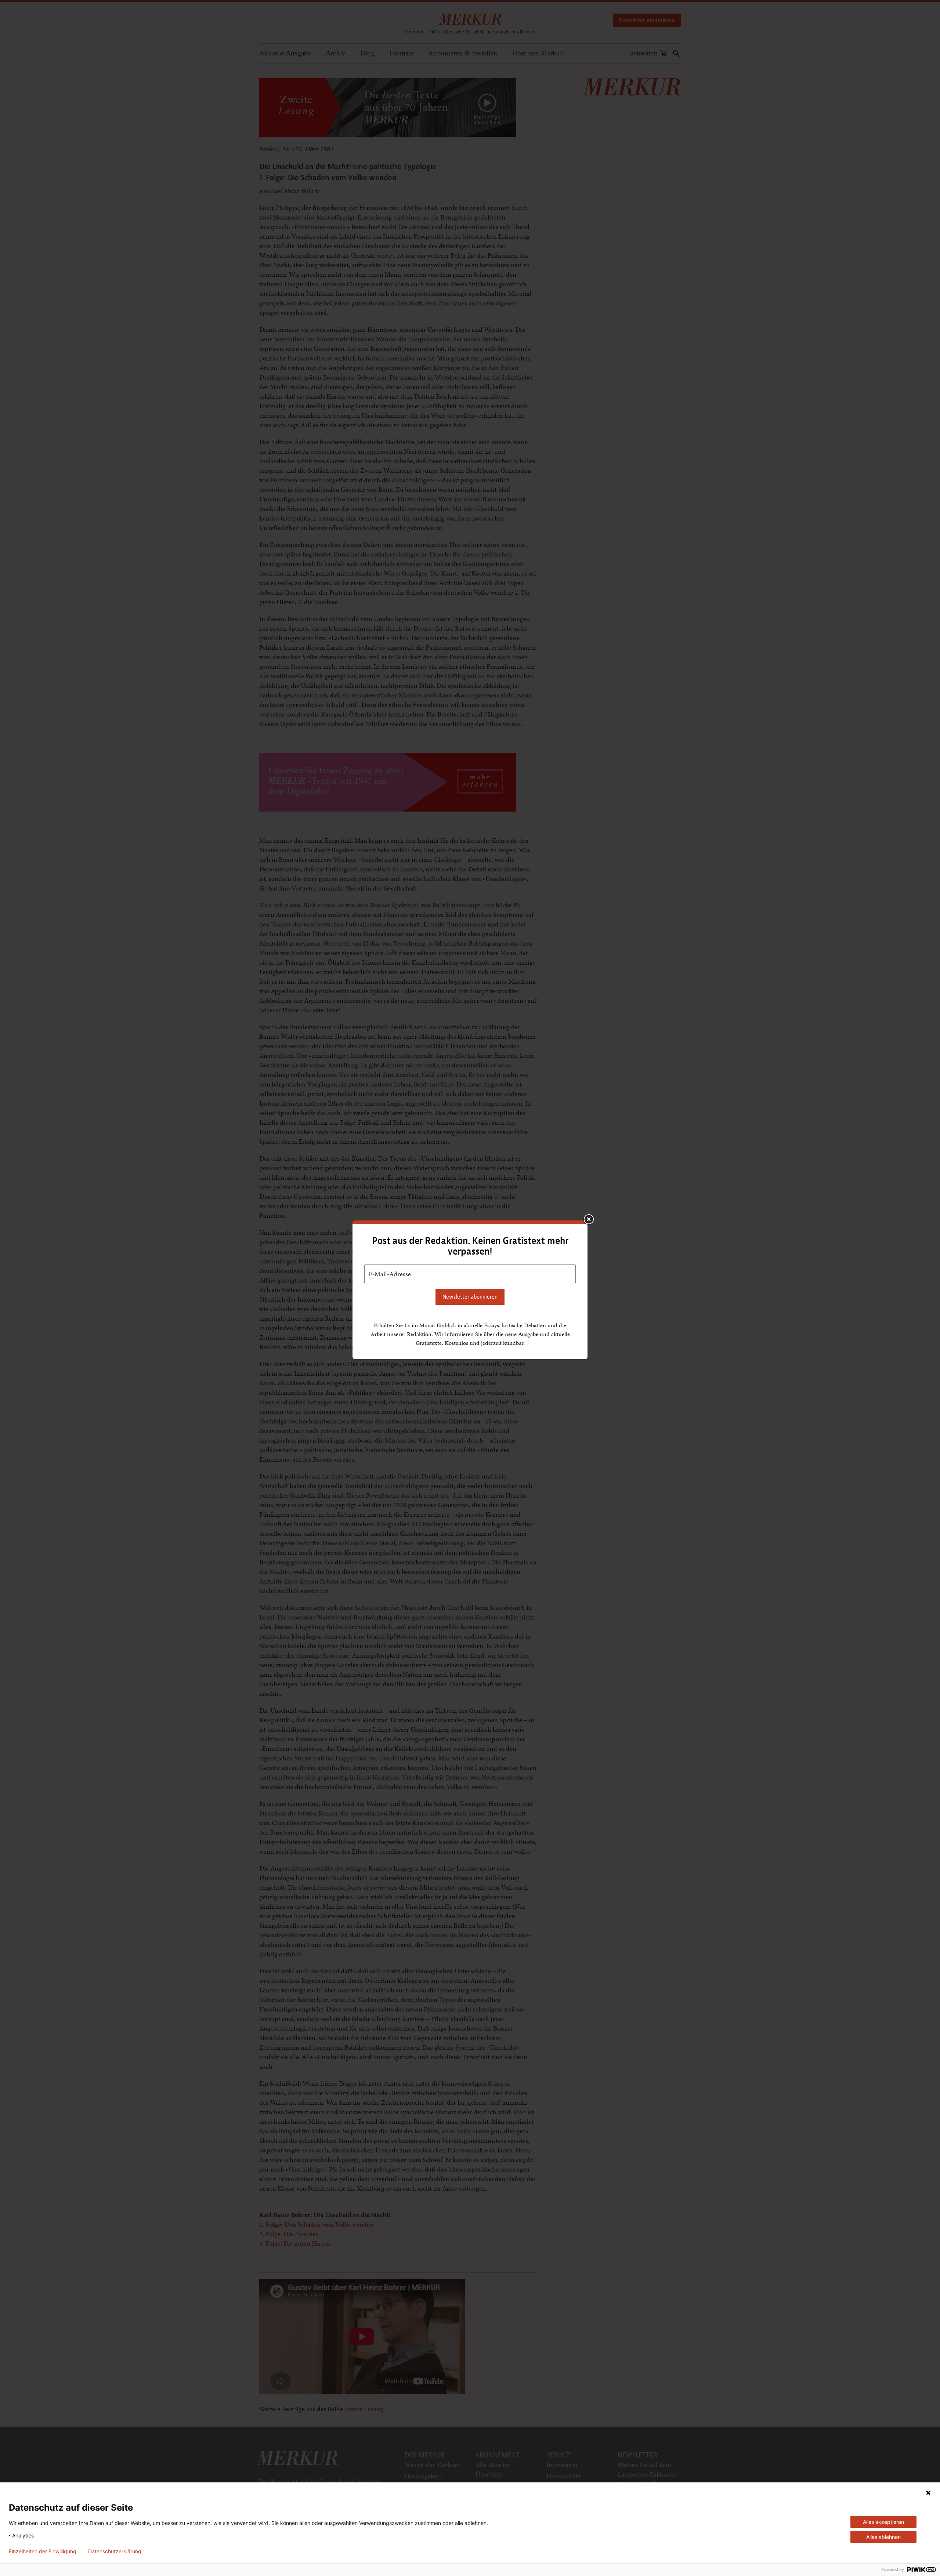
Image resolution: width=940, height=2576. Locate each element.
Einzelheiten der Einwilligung (43, 2551)
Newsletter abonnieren (470, 1297)
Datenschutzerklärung (115, 2551)
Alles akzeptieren (883, 2522)
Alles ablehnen (883, 2537)
